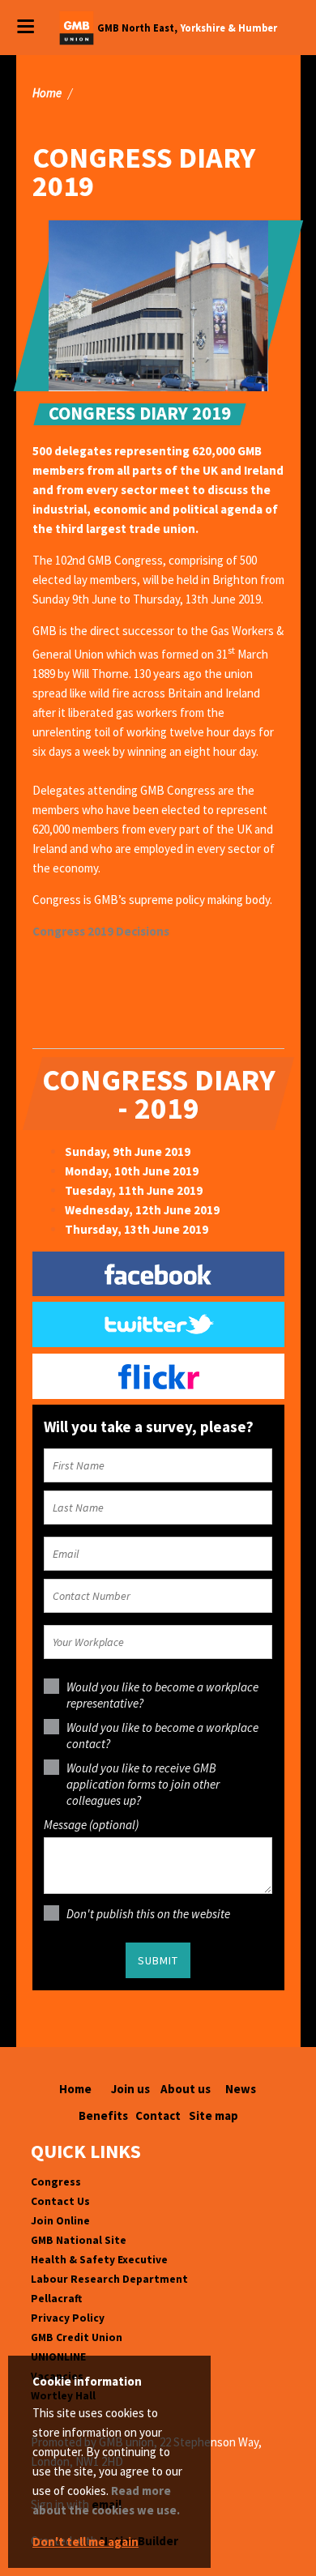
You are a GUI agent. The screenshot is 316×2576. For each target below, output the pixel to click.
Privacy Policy (68, 2318)
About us (186, 2089)
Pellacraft (56, 2299)
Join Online (60, 2221)
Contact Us (60, 2201)
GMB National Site (79, 2240)
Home (47, 93)
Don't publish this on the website (148, 1914)
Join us (130, 2089)
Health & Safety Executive (99, 2260)
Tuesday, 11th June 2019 (134, 1190)
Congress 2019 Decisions (101, 931)
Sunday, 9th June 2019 (128, 1152)
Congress (56, 2182)
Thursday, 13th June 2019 (137, 1229)
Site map (214, 2115)
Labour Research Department (109, 2279)
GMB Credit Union (77, 2337)
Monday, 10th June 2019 (132, 1171)
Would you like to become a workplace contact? (162, 1736)
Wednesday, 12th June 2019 (142, 1210)
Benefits (103, 2115)
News (241, 2089)
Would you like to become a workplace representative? (162, 1695)
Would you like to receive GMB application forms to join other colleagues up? (143, 1784)
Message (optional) (91, 1825)
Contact (158, 2115)
